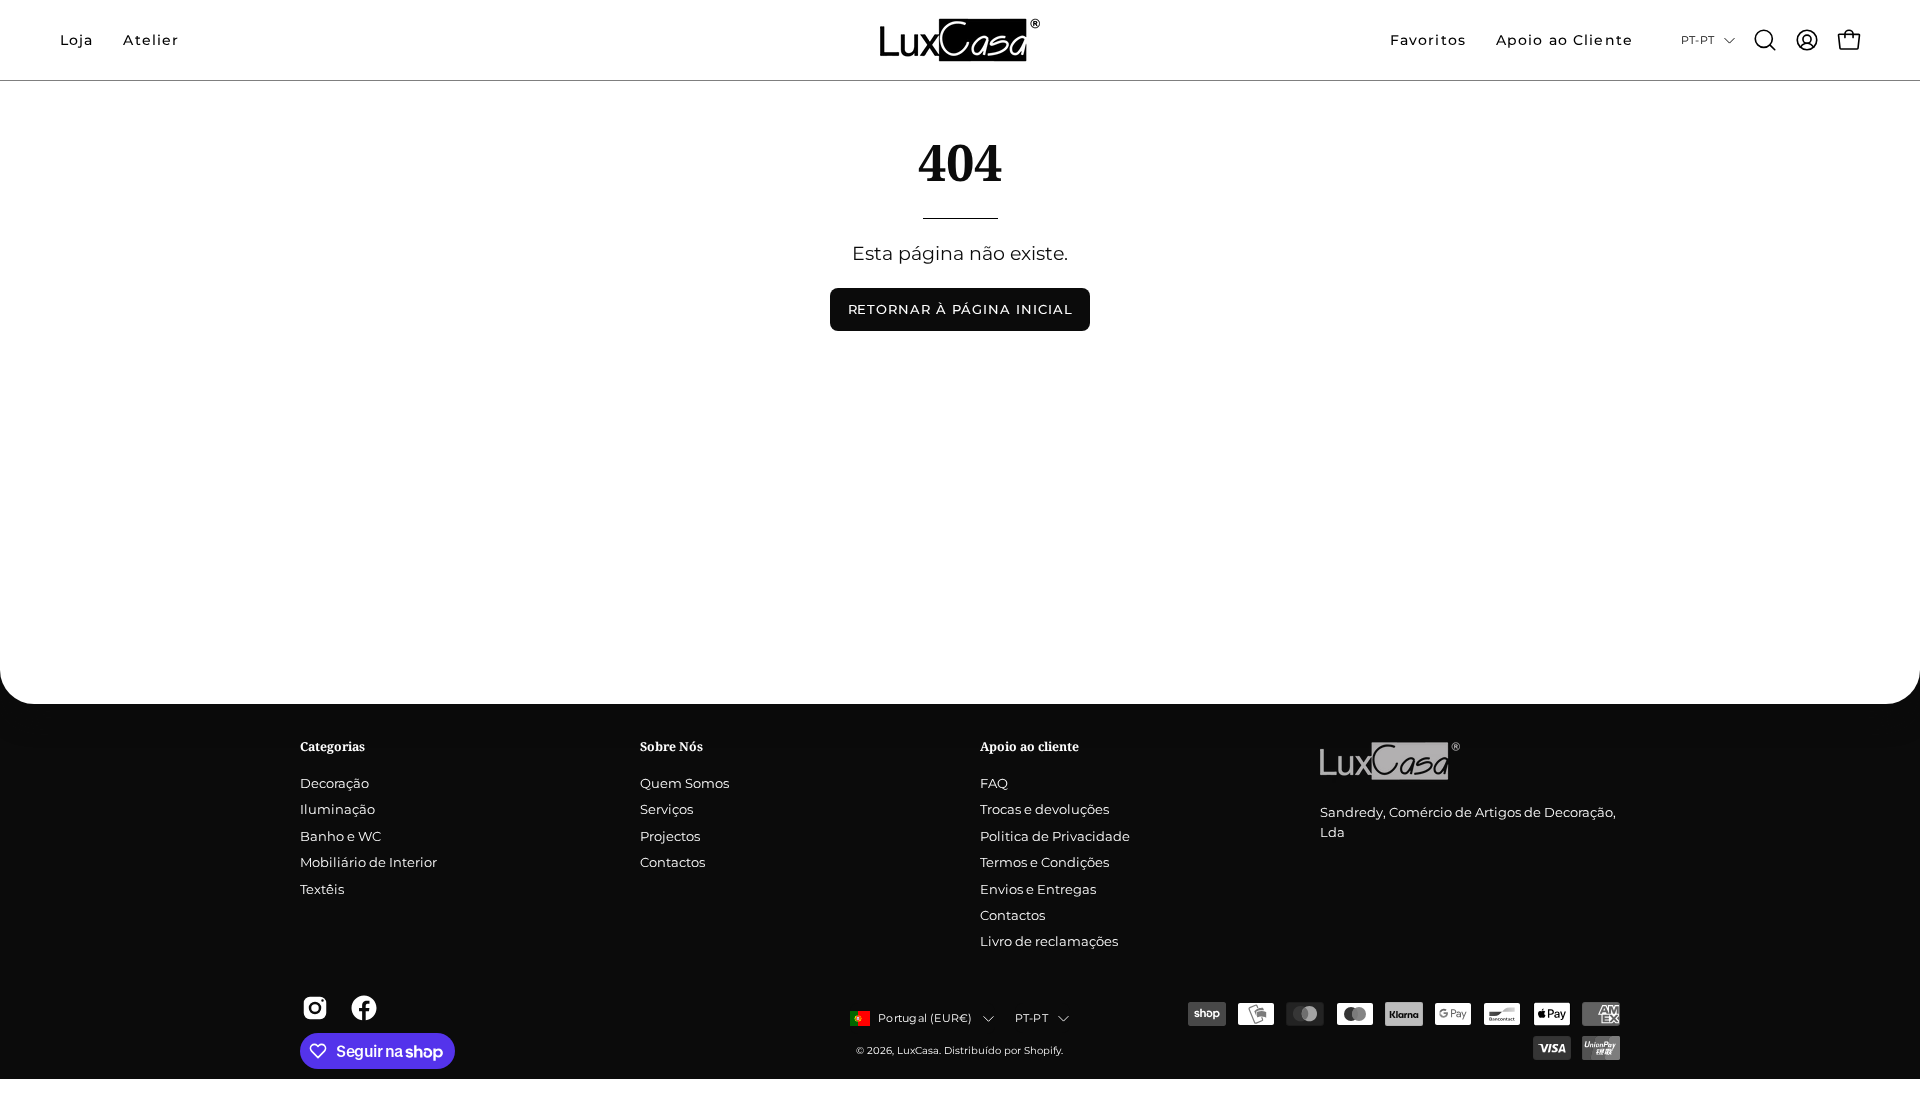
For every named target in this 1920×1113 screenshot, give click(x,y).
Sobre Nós (671, 746)
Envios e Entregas (1038, 889)
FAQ (994, 783)
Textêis (322, 889)
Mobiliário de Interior (368, 863)
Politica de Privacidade (1055, 836)
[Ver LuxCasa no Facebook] (360, 1008)
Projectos (670, 836)
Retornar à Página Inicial (960, 309)
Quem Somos (684, 783)
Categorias (332, 746)
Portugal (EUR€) (925, 1018)
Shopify (1042, 1050)
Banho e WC (340, 836)
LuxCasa (918, 1050)
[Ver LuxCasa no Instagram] (311, 1008)
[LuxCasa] (960, 40)
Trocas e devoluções (1044, 810)
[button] (151, 40)
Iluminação (337, 810)
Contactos (672, 863)
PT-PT (1697, 40)
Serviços (666, 810)
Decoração (334, 783)
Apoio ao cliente (1029, 746)
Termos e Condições (1044, 863)
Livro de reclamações (1049, 942)
